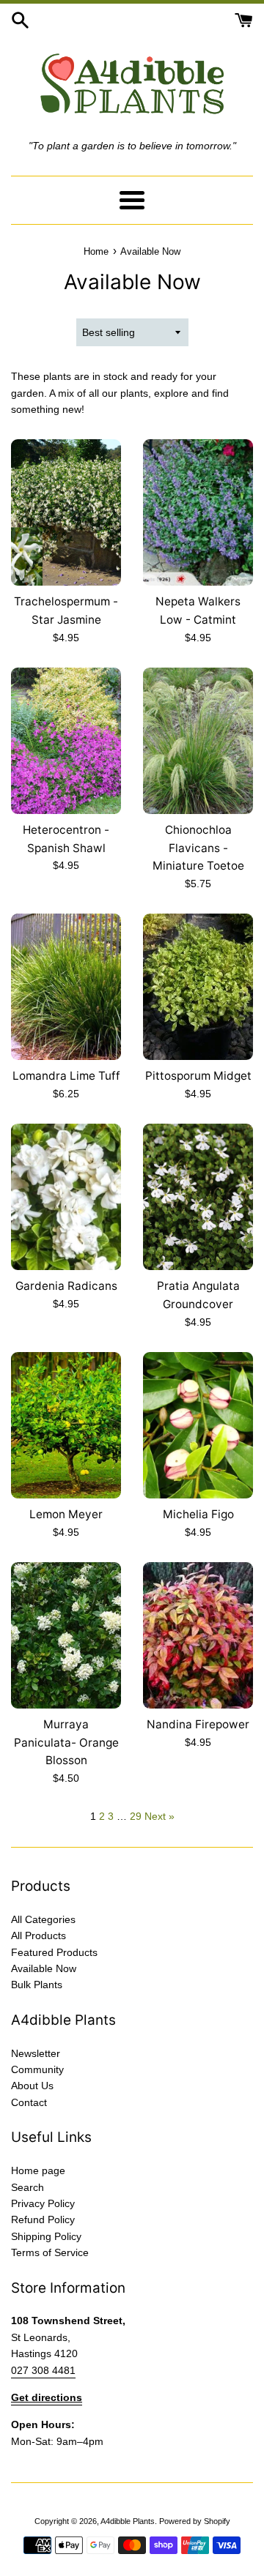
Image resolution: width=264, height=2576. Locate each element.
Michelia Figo (198, 1514)
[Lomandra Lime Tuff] (66, 987)
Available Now (44, 1968)
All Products (38, 1935)
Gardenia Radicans (66, 1286)
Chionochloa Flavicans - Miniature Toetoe (198, 848)
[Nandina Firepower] (198, 1635)
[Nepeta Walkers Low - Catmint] (198, 512)
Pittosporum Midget (198, 1076)
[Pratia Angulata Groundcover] (198, 1197)
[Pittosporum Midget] (198, 987)
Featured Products (54, 1952)
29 (136, 1816)
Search (27, 2187)
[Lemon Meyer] (66, 1425)
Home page (38, 2170)
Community (37, 2069)
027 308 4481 (43, 2370)
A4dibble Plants (128, 2521)
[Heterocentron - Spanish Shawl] (66, 741)
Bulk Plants (37, 1985)
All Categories (43, 1919)
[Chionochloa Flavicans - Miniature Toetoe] (198, 741)
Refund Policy (43, 2220)
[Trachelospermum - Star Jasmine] (66, 512)
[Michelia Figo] (198, 1425)
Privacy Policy (43, 2203)
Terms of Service (50, 2252)
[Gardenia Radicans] (66, 1197)
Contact (29, 2102)
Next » (159, 1816)
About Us (32, 2086)
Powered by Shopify (195, 2521)
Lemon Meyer (66, 1514)
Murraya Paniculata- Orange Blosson (66, 1742)
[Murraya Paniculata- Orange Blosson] (66, 1635)
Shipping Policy (46, 2236)
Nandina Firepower (198, 1724)
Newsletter (36, 2053)
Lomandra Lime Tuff (66, 1076)
